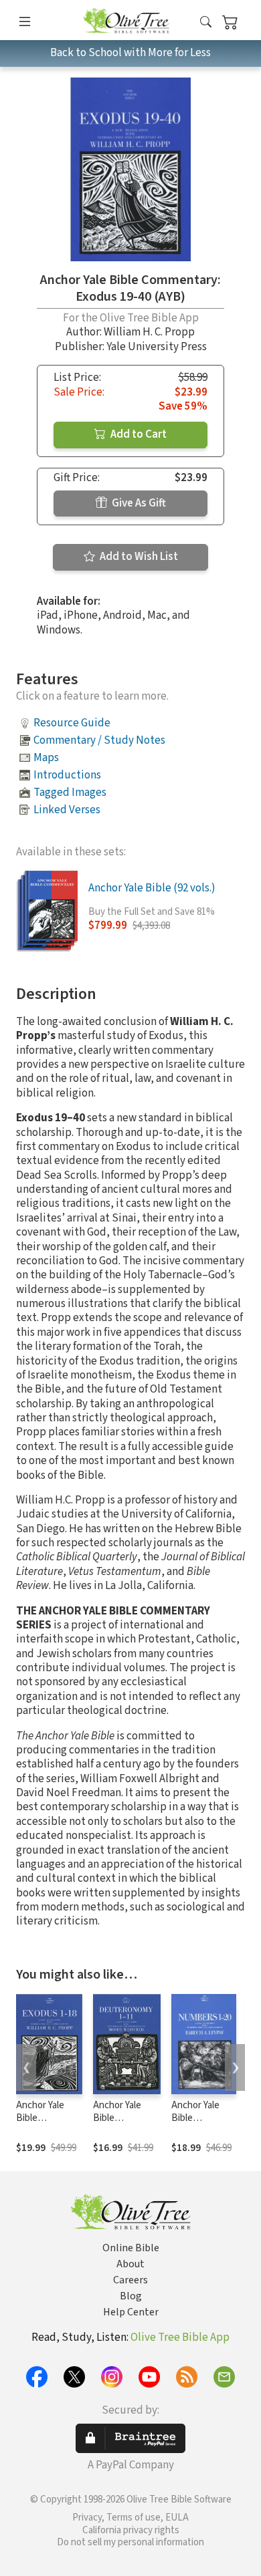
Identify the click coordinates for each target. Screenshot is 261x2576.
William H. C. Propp (149, 332)
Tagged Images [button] (70, 793)
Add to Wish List (138, 557)
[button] (206, 22)
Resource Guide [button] (72, 723)
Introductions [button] (67, 775)
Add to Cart (138, 434)
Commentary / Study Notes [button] (99, 740)
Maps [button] (46, 758)
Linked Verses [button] (67, 810)
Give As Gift (138, 503)
